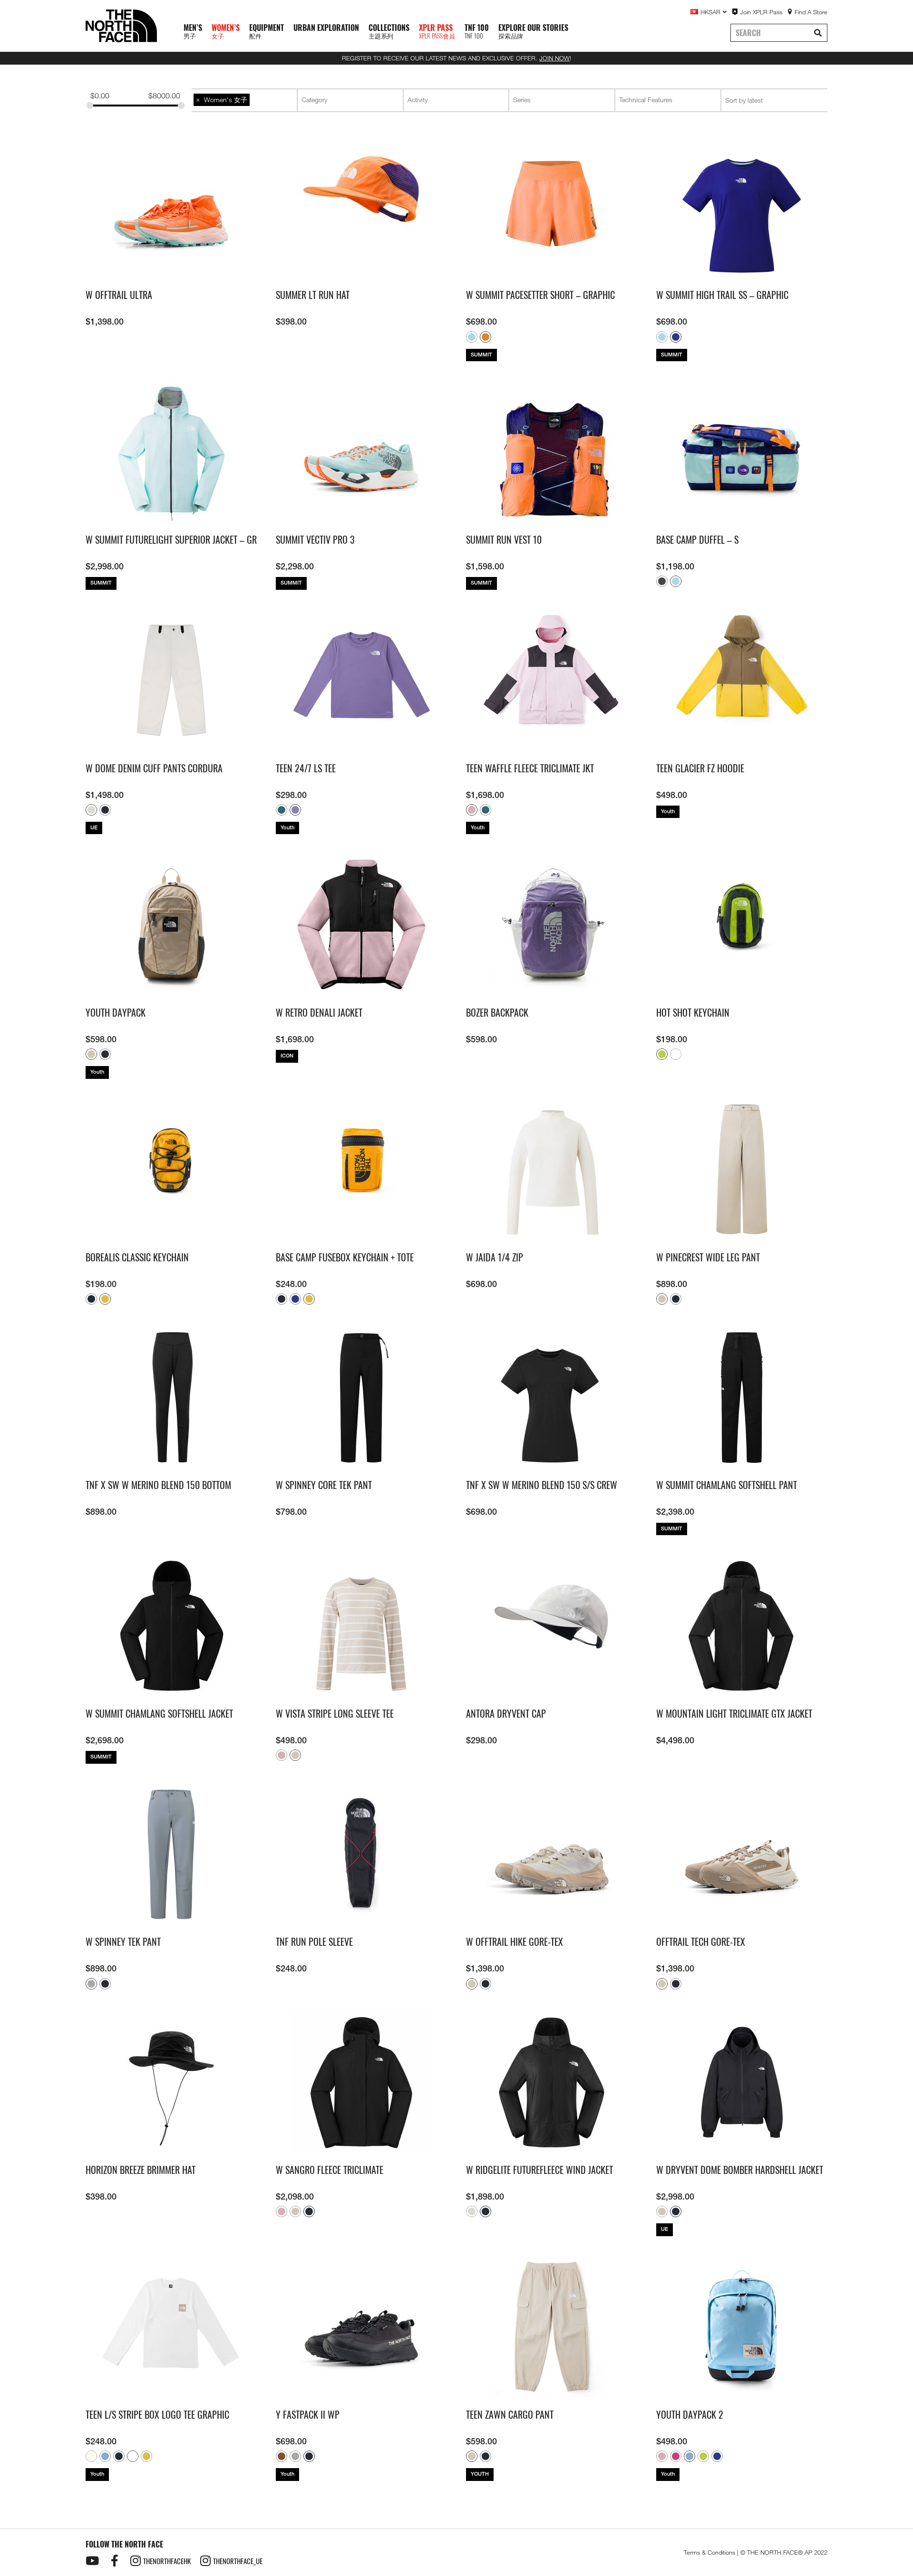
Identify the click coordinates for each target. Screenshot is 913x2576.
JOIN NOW (554, 58)
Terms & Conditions (709, 2552)
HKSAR (710, 12)
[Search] (818, 33)
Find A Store (811, 12)
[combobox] (244, 100)
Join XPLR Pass (761, 12)
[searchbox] (351, 100)
